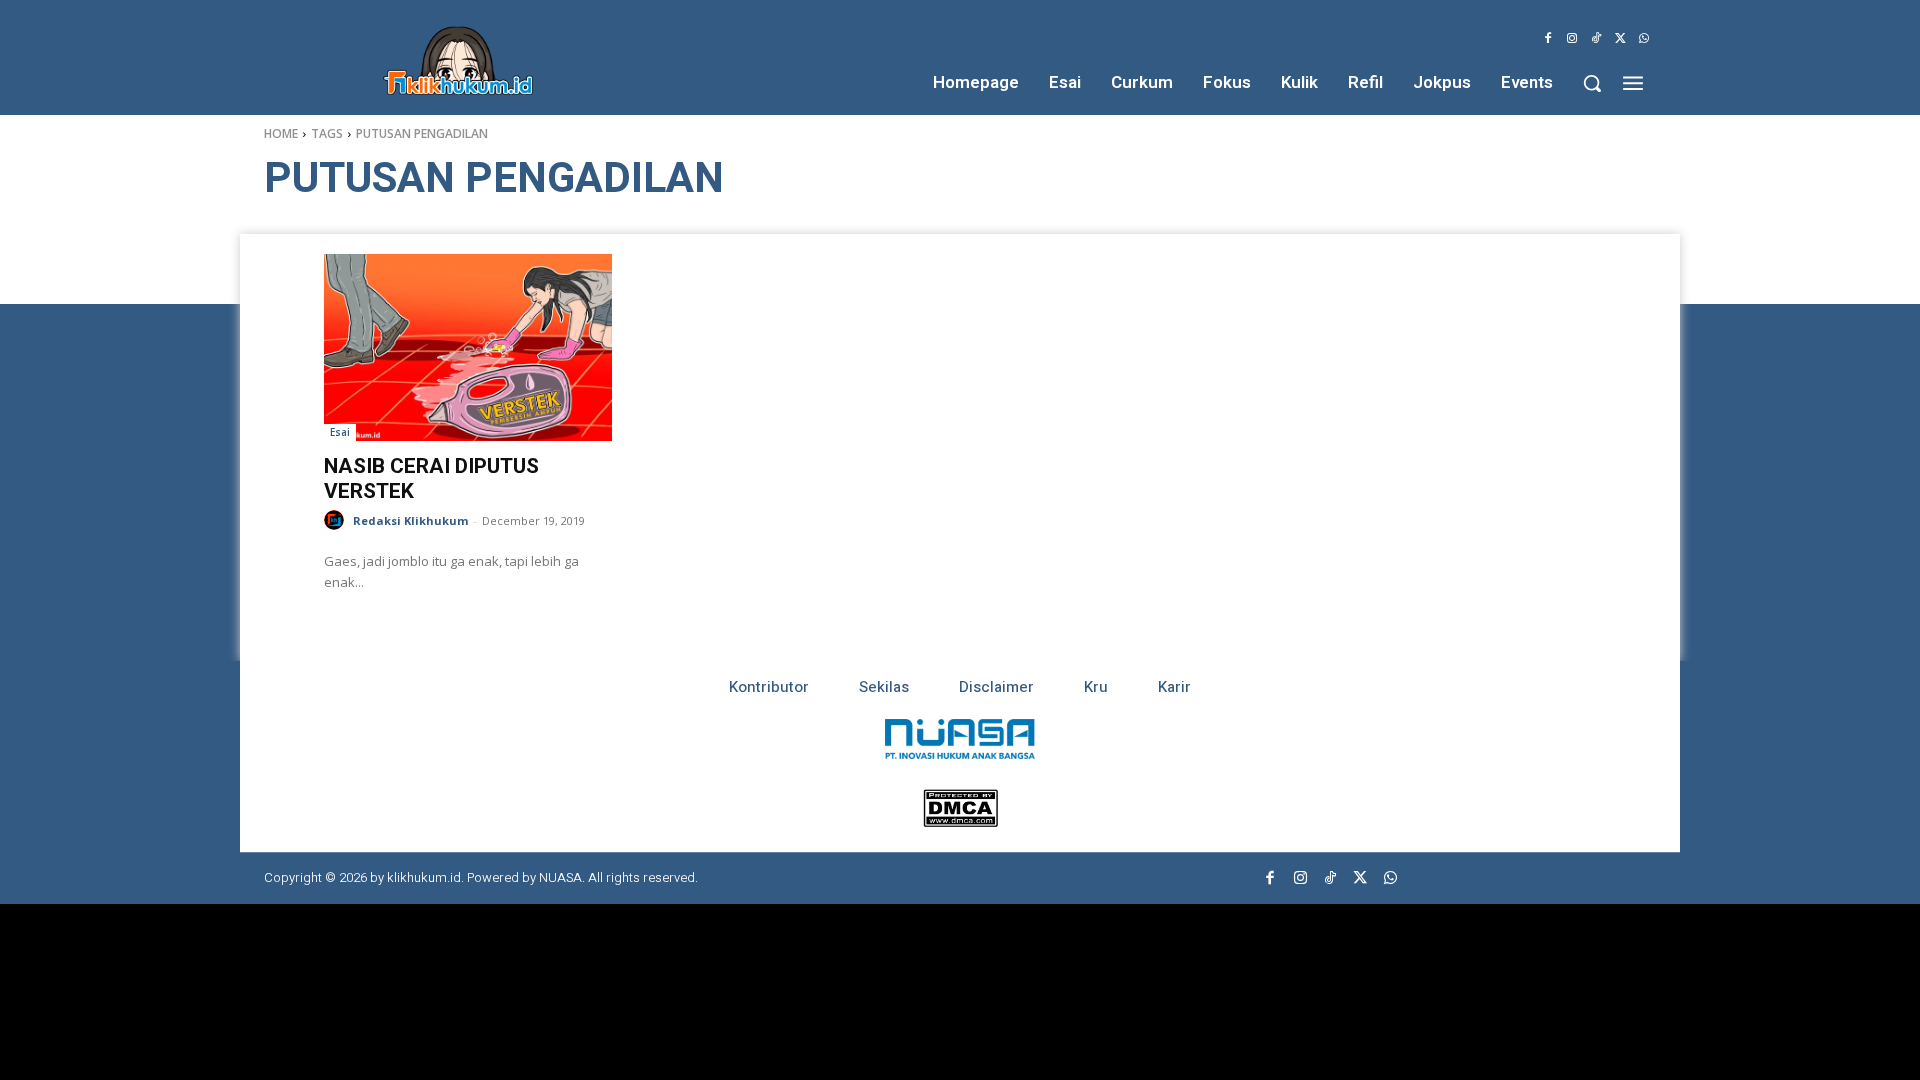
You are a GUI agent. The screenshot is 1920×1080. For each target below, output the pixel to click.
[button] (1592, 83)
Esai (340, 432)
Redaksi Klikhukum (410, 520)
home (281, 133)
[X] (1620, 39)
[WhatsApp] (1644, 39)
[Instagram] (1572, 39)
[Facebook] (1548, 39)
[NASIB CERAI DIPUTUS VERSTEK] (468, 347)
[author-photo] (337, 520)
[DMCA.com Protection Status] (960, 821)
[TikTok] (1596, 39)
